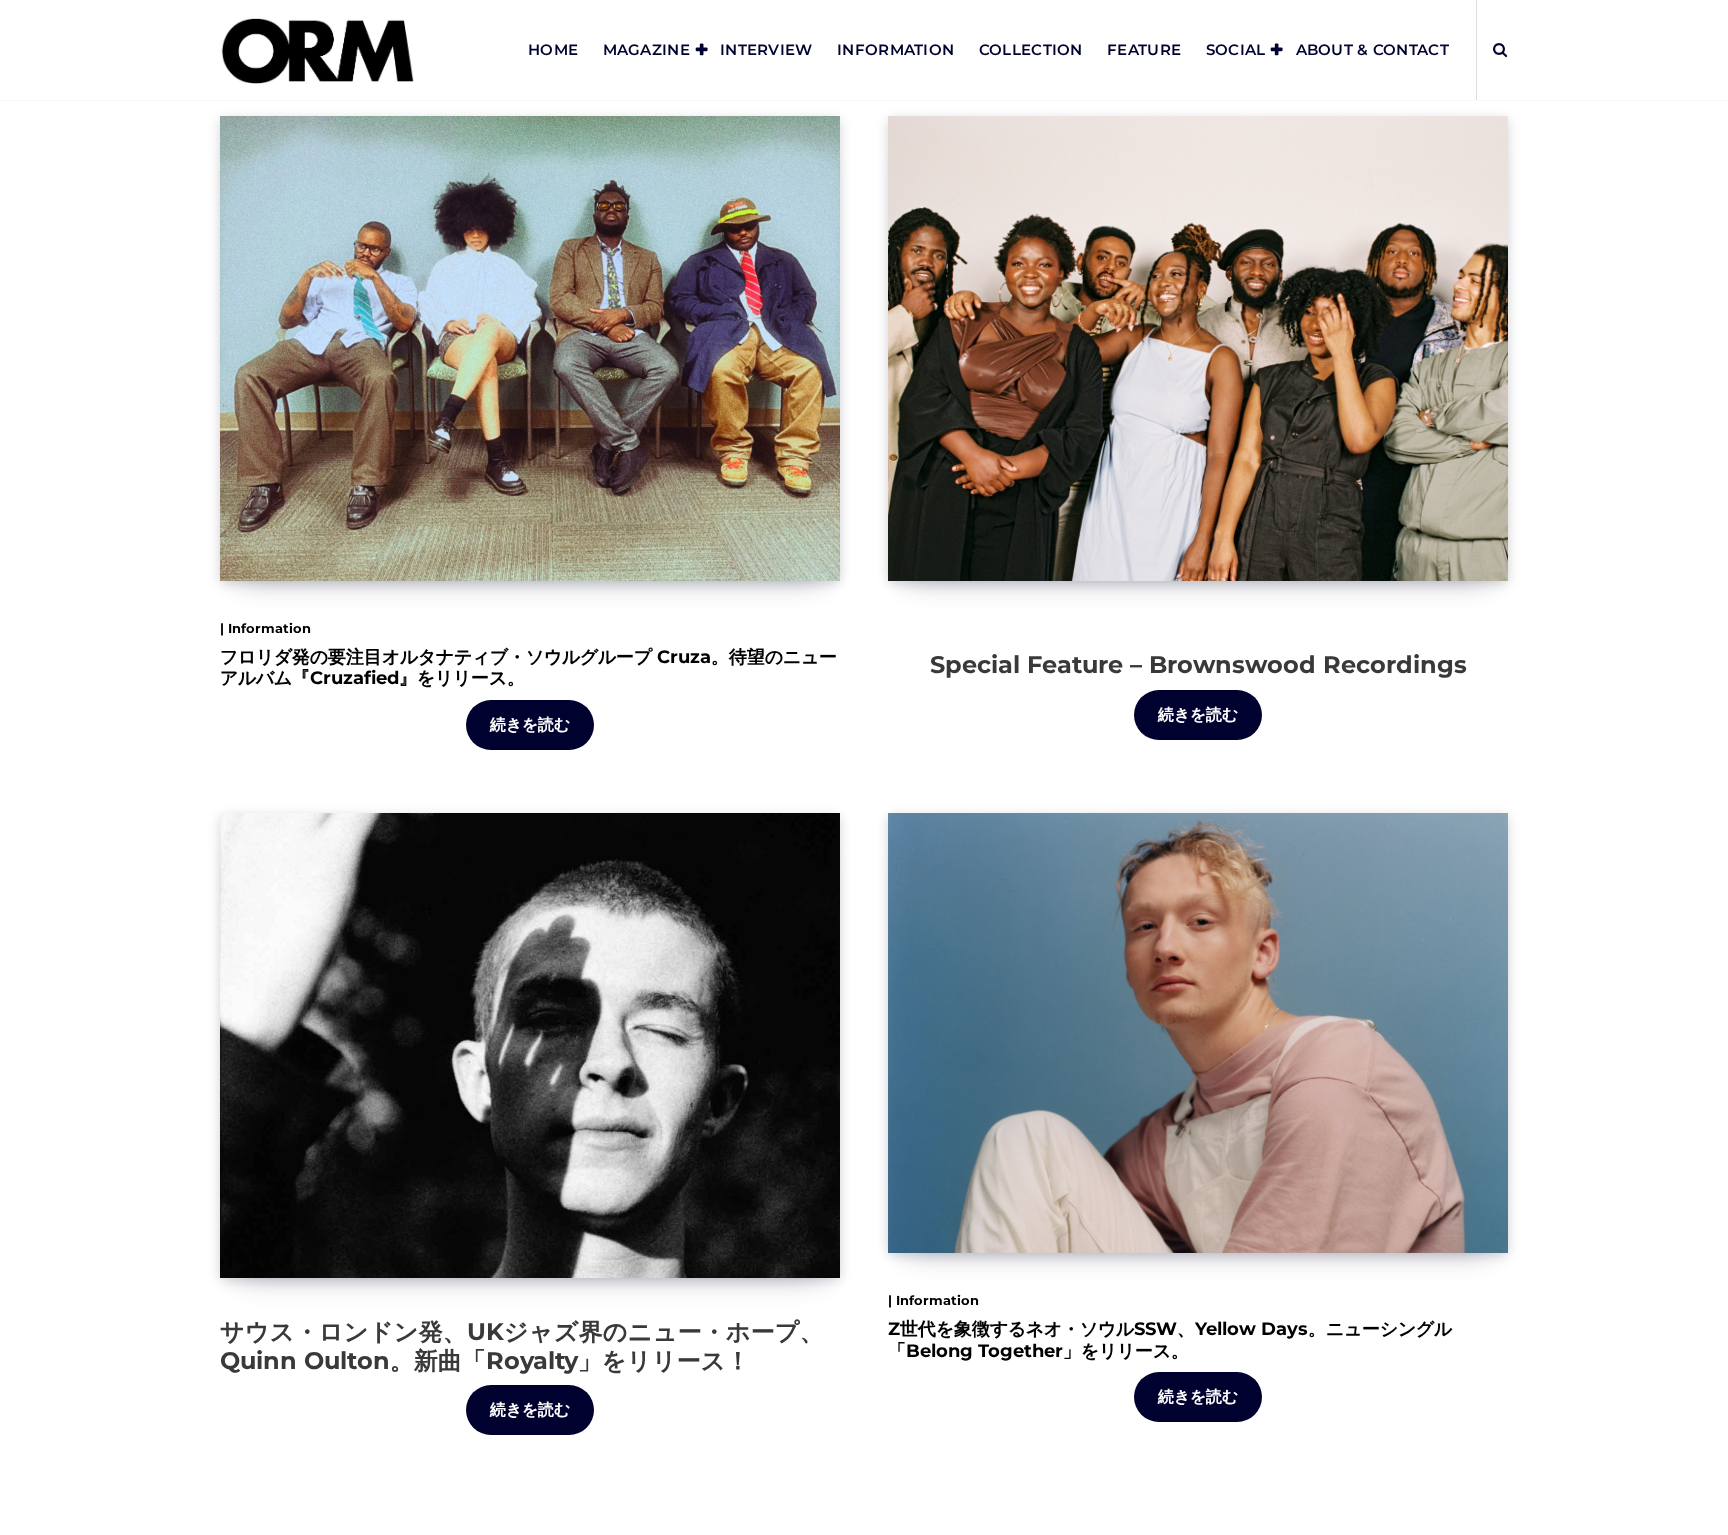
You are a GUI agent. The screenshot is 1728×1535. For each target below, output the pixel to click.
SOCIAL (1236, 49)
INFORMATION (895, 49)
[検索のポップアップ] (1500, 50)
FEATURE (1144, 49)
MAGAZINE (646, 49)
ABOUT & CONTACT (1373, 49)
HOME (553, 49)
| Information (265, 628)
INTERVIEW (766, 49)
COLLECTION (1031, 49)
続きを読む (530, 724)
